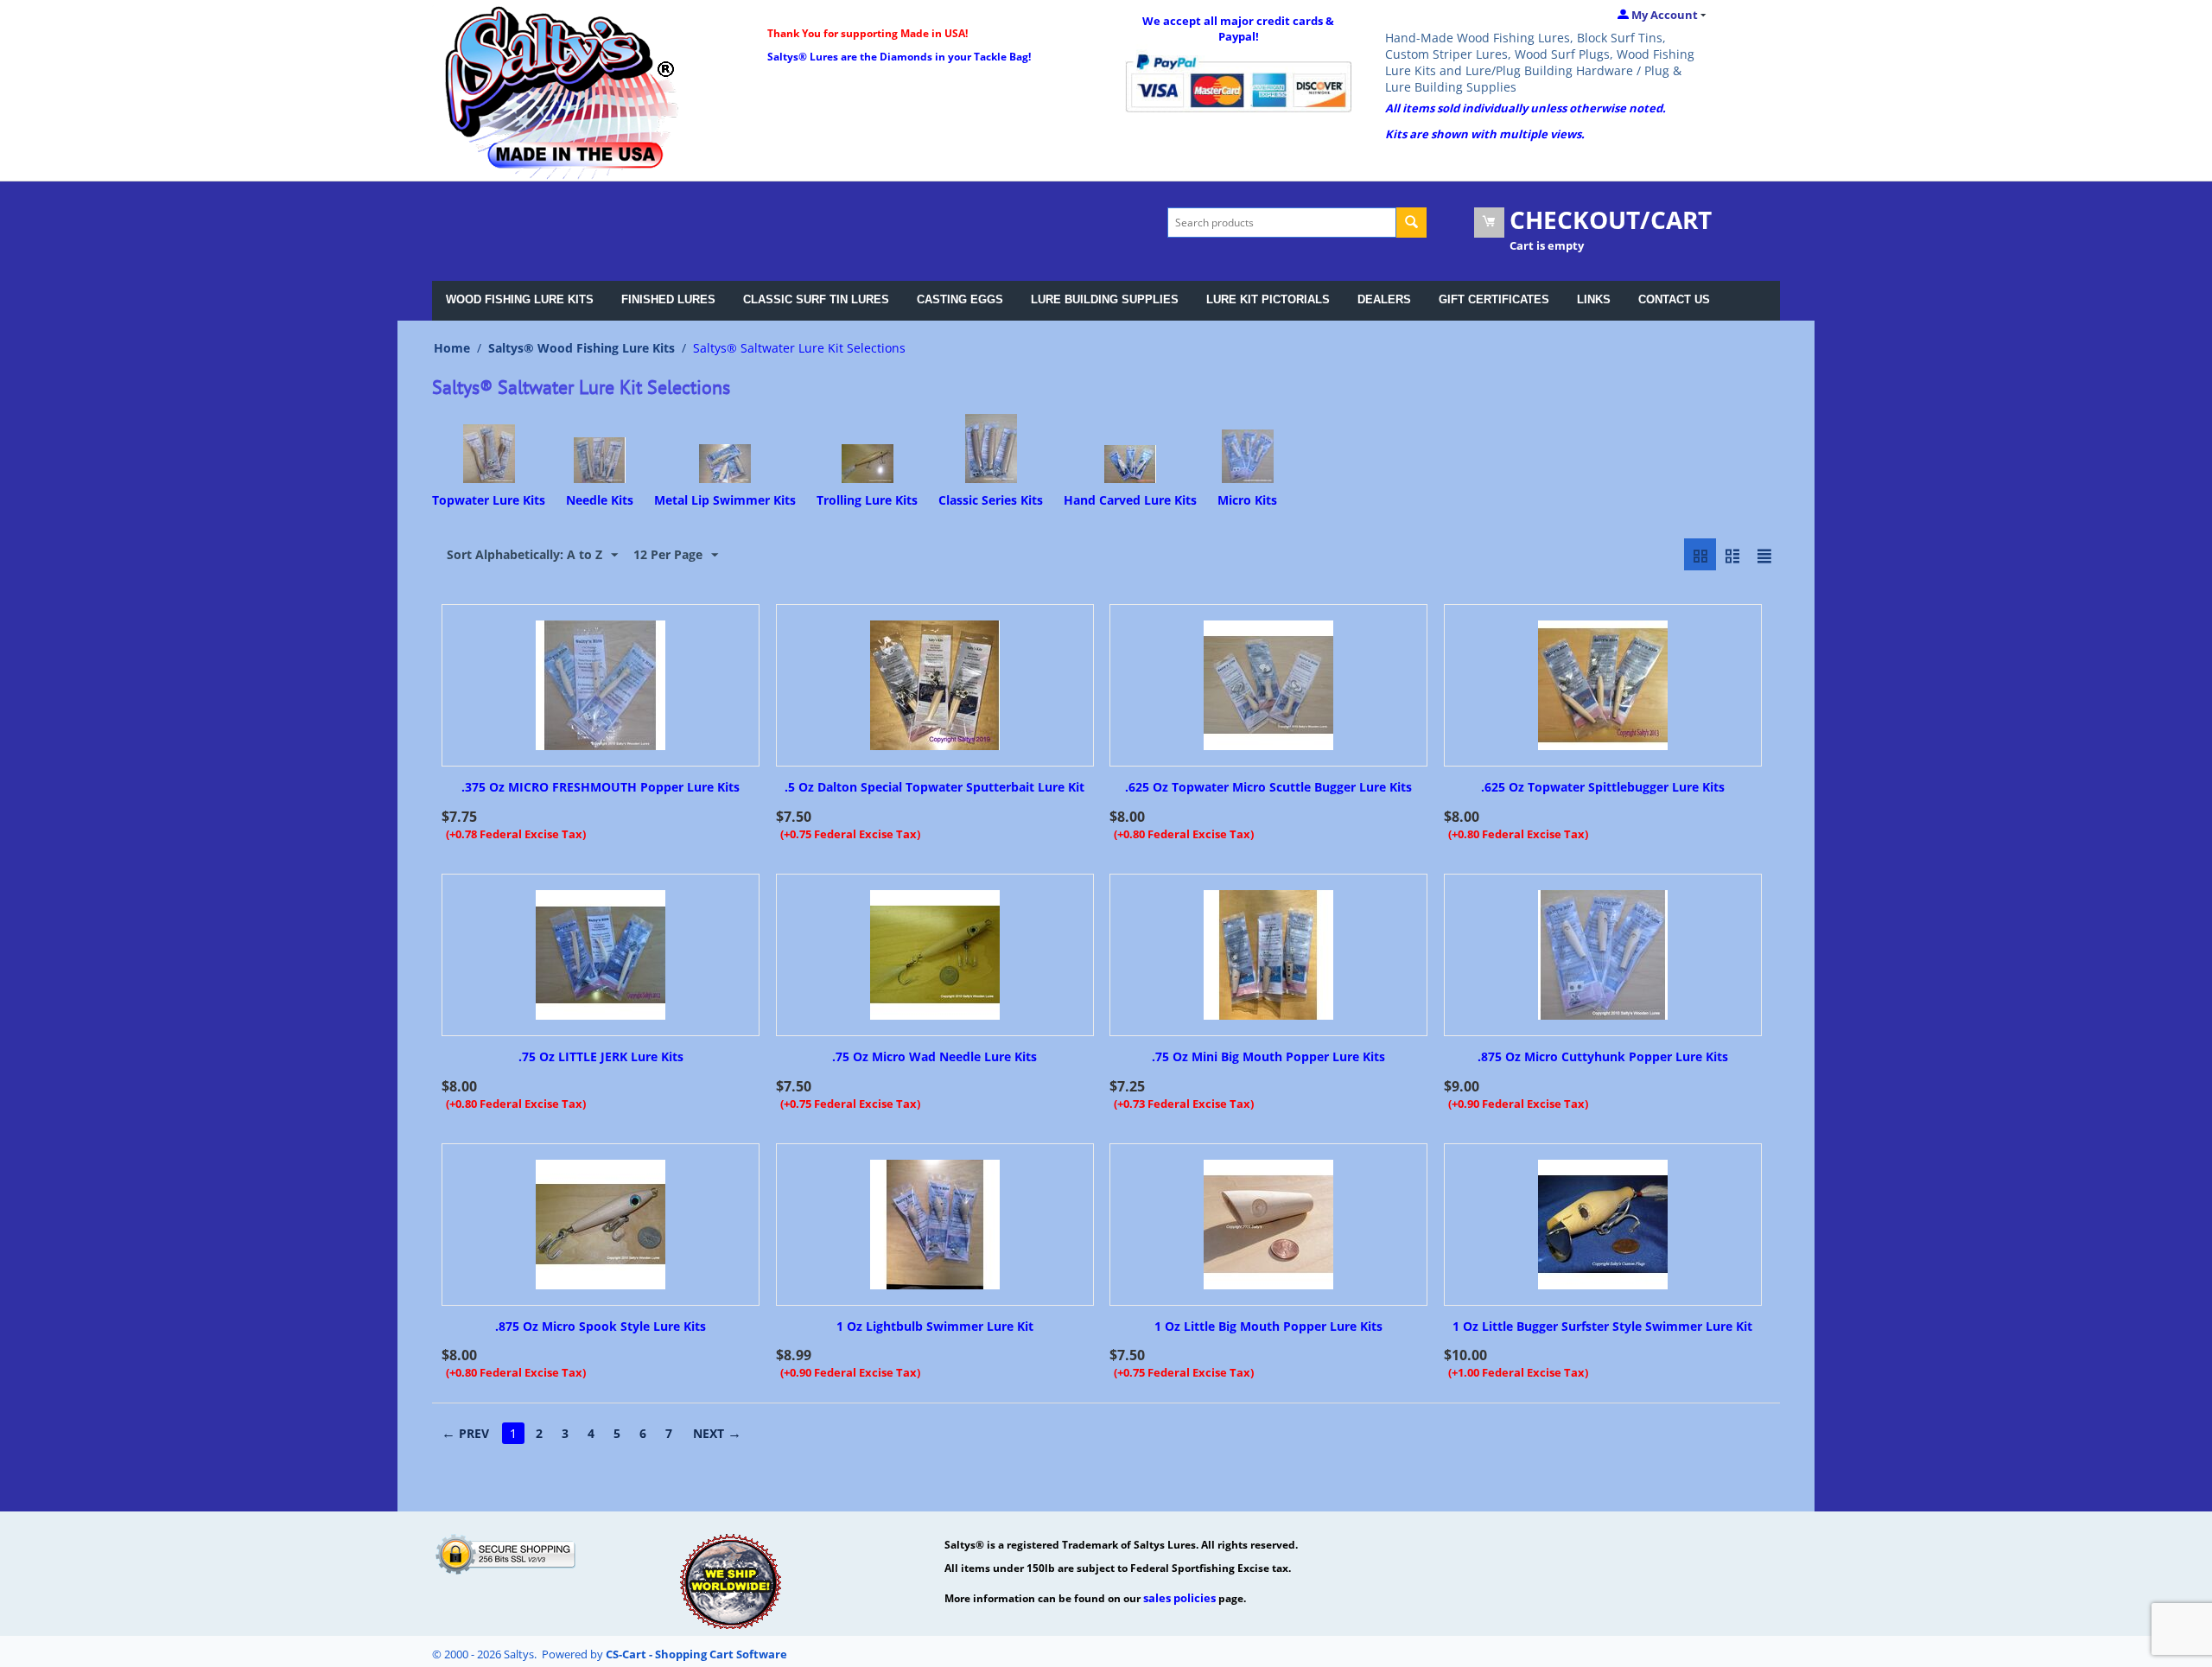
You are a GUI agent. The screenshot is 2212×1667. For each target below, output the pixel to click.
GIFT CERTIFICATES (1494, 299)
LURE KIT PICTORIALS (1268, 299)
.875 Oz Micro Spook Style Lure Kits (601, 1327)
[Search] (1411, 223)
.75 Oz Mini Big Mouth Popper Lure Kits (1268, 1057)
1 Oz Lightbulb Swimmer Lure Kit (935, 1327)
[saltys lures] (562, 91)
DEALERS (1384, 299)
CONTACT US (1674, 299)
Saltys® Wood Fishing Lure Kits (582, 348)
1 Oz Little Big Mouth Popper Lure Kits (1268, 1327)
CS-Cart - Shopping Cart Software (696, 1654)
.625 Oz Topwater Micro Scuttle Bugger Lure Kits (1268, 788)
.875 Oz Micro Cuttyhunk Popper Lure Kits (1603, 1057)
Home (452, 348)
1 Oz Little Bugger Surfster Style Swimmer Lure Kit (1602, 1327)
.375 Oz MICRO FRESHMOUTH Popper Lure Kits (601, 788)
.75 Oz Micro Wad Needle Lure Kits (934, 1057)
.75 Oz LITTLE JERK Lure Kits (601, 1057)
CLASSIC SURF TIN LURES (816, 299)
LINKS (1594, 299)
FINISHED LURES (668, 299)
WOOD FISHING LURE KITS (520, 299)
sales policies (1179, 1598)
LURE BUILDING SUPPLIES (1105, 299)
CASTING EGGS (960, 299)
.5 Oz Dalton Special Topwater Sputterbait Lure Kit (934, 788)
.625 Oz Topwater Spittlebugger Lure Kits (1603, 788)
